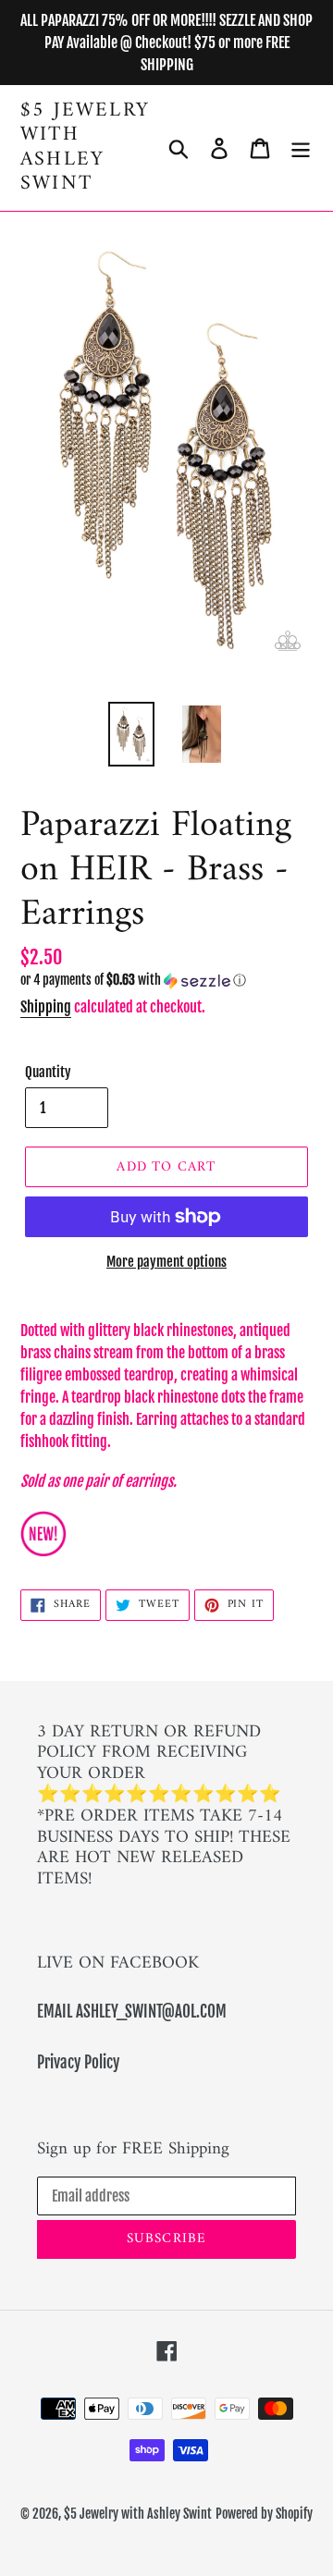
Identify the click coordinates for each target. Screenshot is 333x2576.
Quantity (48, 1072)
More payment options (166, 1262)
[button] (166, 981)
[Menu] (301, 148)
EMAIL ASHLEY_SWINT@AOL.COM (132, 2012)
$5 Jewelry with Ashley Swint (85, 148)
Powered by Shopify (264, 2514)
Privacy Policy (78, 2062)
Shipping (46, 1007)
